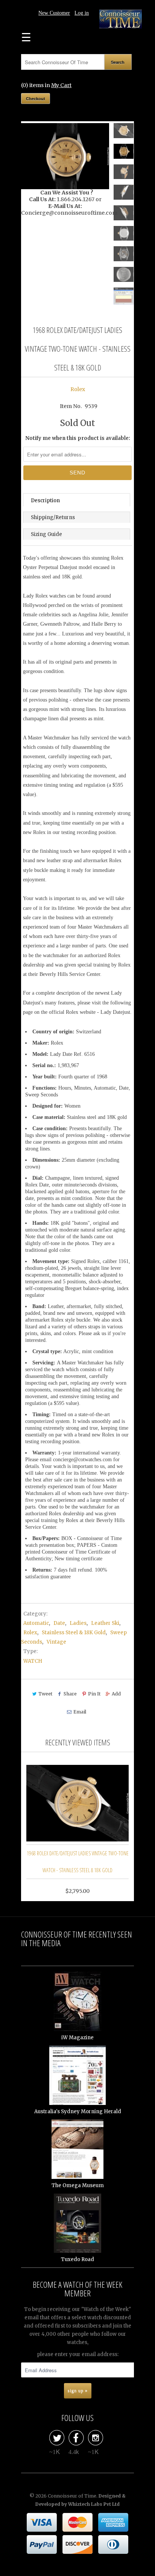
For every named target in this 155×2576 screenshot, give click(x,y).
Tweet (45, 1694)
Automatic (36, 1623)
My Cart (61, 85)
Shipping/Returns (53, 517)
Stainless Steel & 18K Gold (74, 1633)
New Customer (54, 13)
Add (116, 1694)
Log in (82, 13)
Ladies (78, 1623)
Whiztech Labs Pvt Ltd (94, 2504)
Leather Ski (105, 1623)
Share (70, 1694)
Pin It (94, 1694)
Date (59, 1623)
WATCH (33, 1661)
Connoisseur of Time (72, 2496)
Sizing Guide (46, 534)
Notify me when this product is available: (78, 438)
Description (45, 501)
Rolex (78, 389)
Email (80, 1712)
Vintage (56, 1642)
